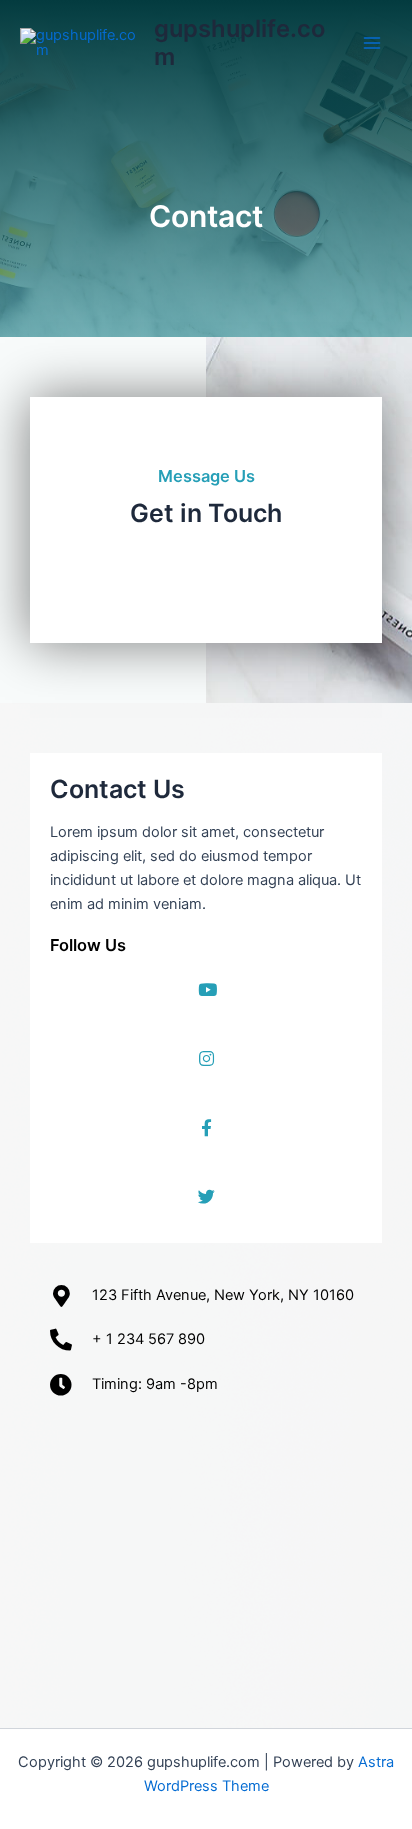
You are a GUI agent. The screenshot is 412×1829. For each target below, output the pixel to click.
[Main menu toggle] (372, 43)
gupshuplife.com (239, 42)
